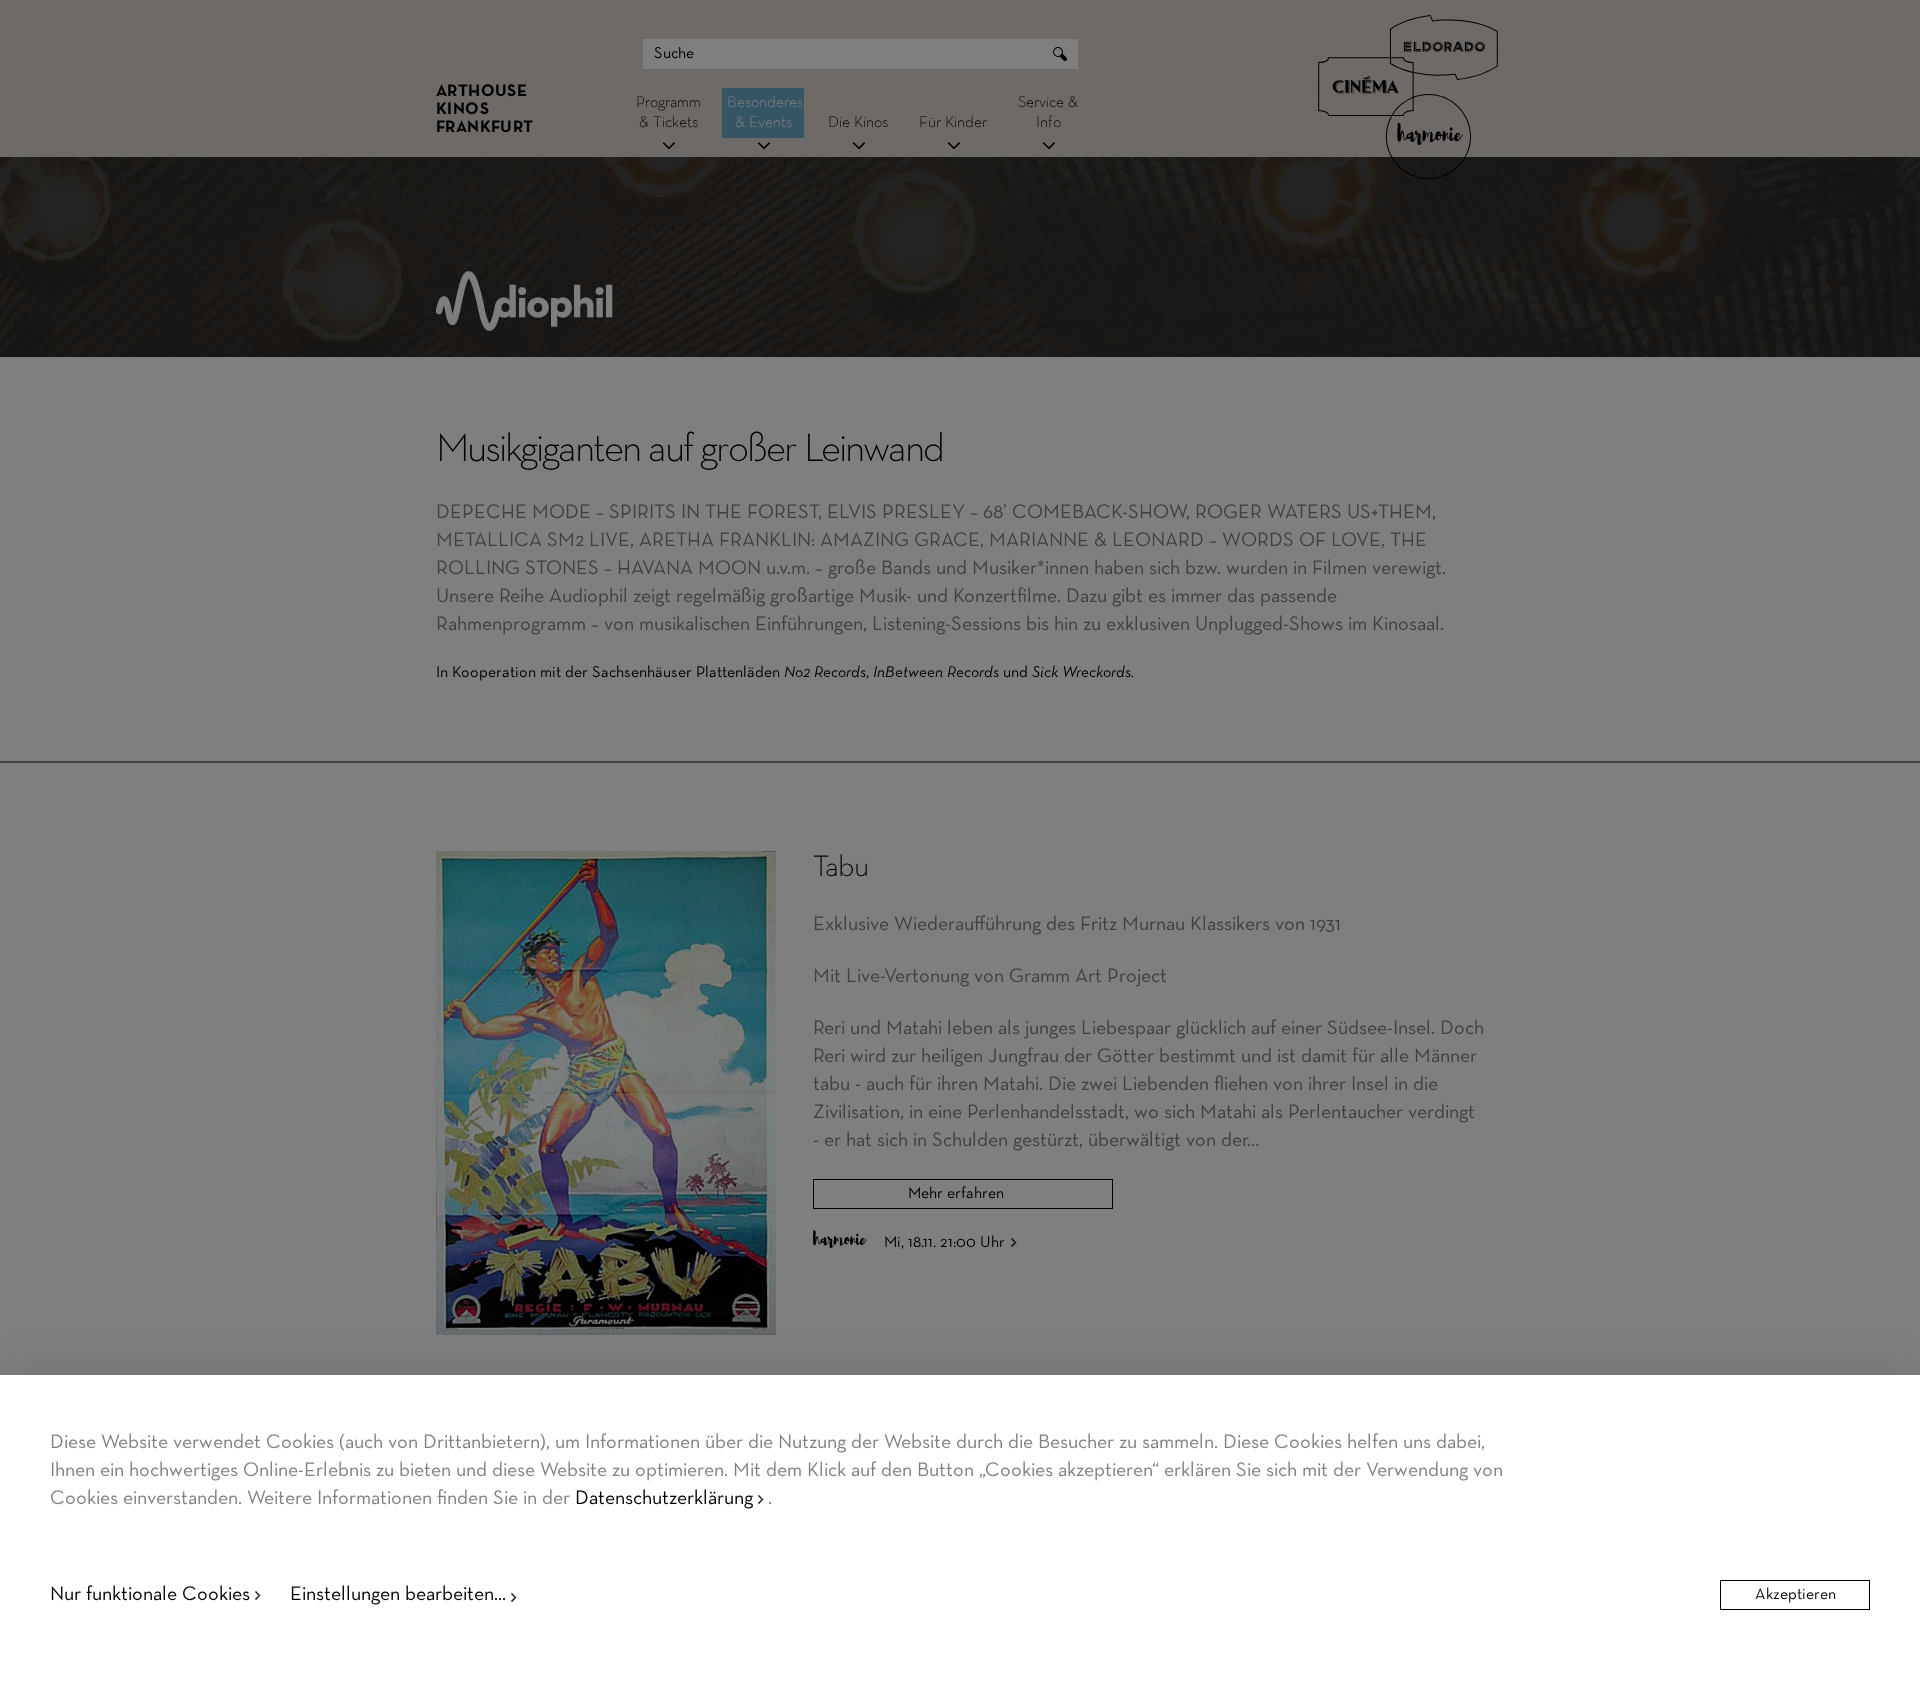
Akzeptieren (1795, 1595)
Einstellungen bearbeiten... (398, 1595)
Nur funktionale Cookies (150, 1595)
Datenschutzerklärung (664, 1499)
